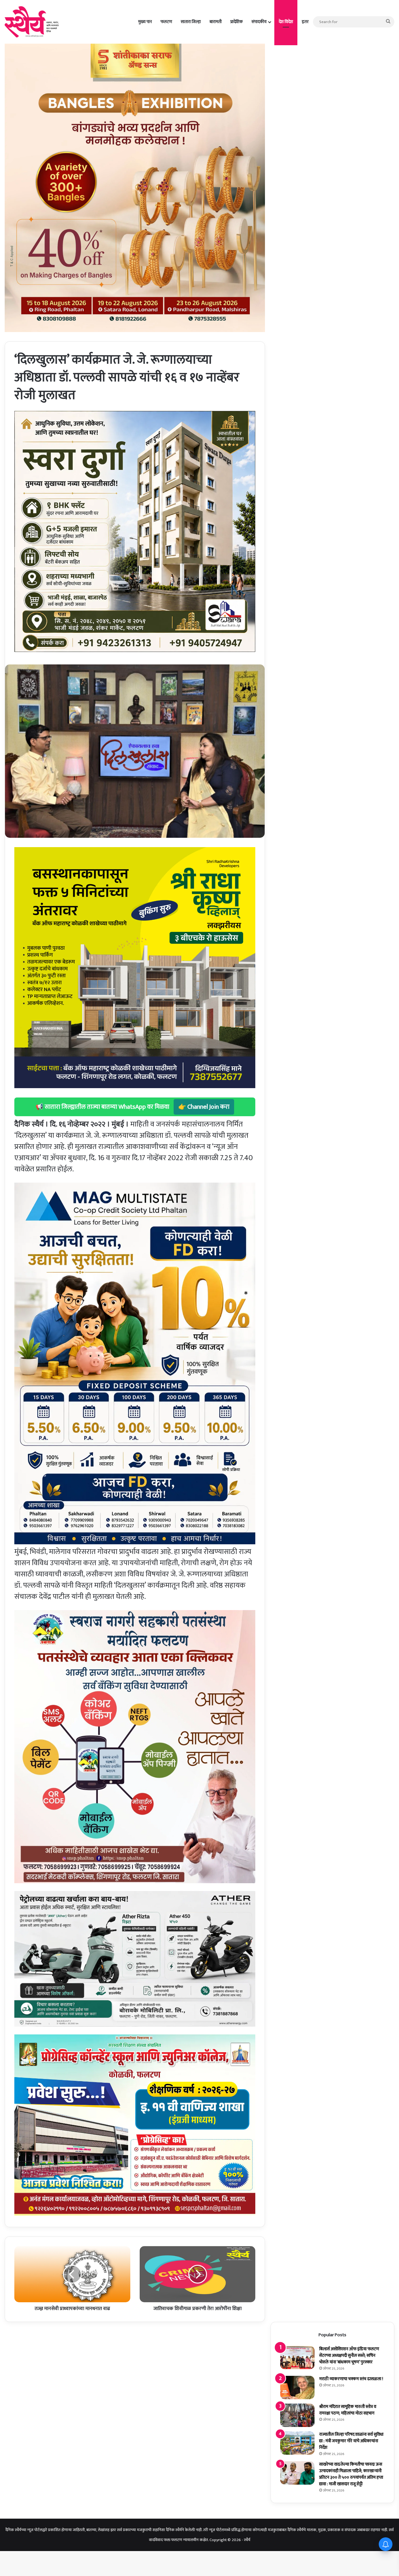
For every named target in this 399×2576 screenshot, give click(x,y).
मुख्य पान (145, 22)
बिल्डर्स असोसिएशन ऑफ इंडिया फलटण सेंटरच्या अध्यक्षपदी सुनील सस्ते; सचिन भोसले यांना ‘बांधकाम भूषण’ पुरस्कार (349, 2355)
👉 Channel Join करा (204, 1107)
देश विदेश (286, 22)
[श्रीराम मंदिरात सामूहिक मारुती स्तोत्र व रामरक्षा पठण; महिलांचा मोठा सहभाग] (297, 2415)
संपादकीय (259, 22)
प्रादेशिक (237, 22)
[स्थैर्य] (33, 22)
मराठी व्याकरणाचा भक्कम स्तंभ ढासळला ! (351, 2379)
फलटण (166, 22)
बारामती (216, 22)
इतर (305, 22)
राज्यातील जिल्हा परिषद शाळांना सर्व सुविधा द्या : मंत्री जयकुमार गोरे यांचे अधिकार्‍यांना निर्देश (351, 2441)
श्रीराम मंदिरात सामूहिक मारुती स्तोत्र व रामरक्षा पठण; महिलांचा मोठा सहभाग (348, 2410)
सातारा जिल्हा (191, 22)
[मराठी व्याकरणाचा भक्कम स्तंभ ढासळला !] (297, 2388)
